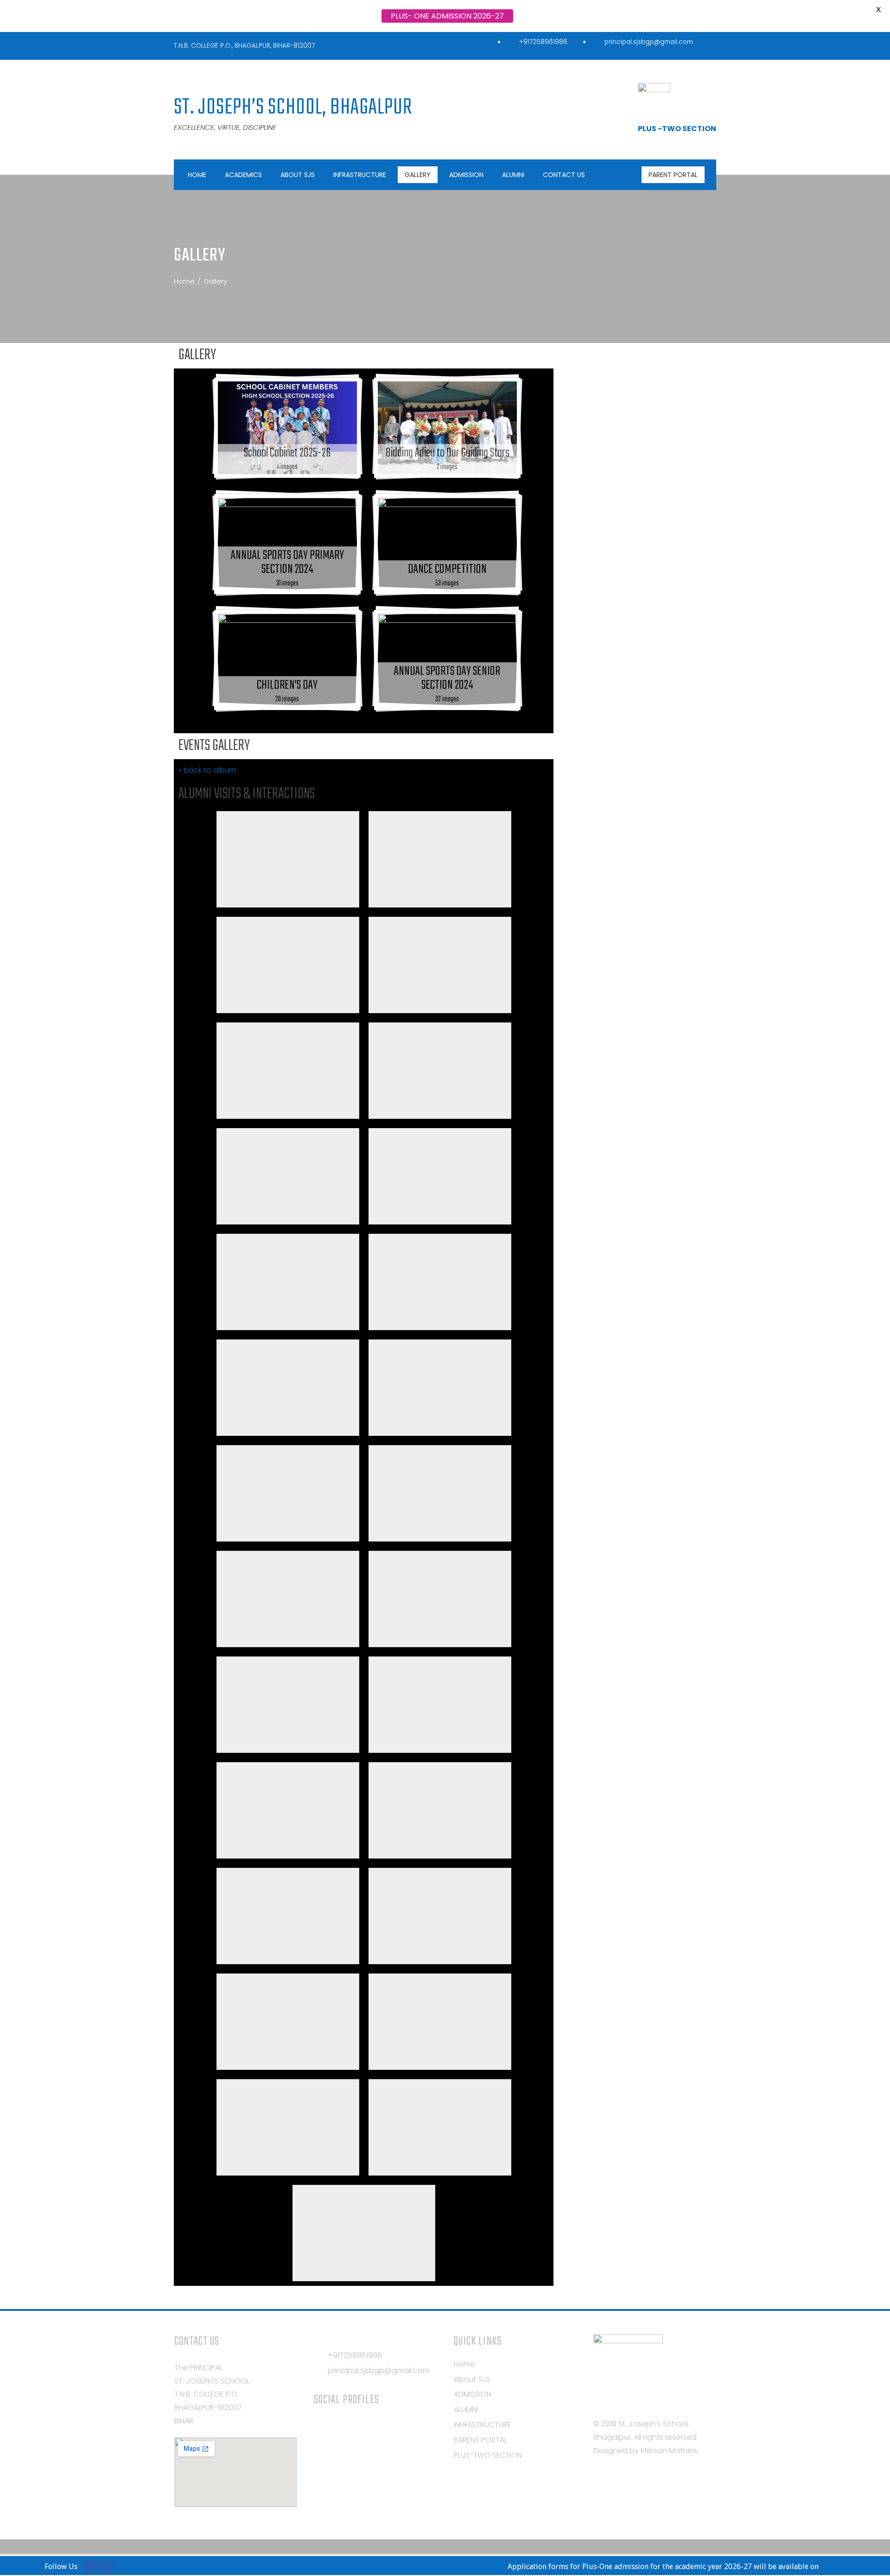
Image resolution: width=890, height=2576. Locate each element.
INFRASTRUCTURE (360, 175)
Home (197, 175)
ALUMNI (513, 175)
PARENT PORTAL (480, 2440)
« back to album (207, 770)
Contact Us (564, 175)
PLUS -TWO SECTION (677, 129)
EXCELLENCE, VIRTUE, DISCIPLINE (225, 127)
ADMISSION (466, 175)
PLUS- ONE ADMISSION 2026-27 (447, 16)
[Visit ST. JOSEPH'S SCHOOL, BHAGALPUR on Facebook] (354, 2426)
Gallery (418, 175)
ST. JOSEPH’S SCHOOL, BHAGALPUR (293, 108)
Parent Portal (673, 175)
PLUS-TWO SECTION (488, 2455)
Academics (243, 175)
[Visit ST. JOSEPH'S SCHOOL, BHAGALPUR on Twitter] (337, 2426)
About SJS (298, 175)
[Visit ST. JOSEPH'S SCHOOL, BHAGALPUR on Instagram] (320, 2426)
